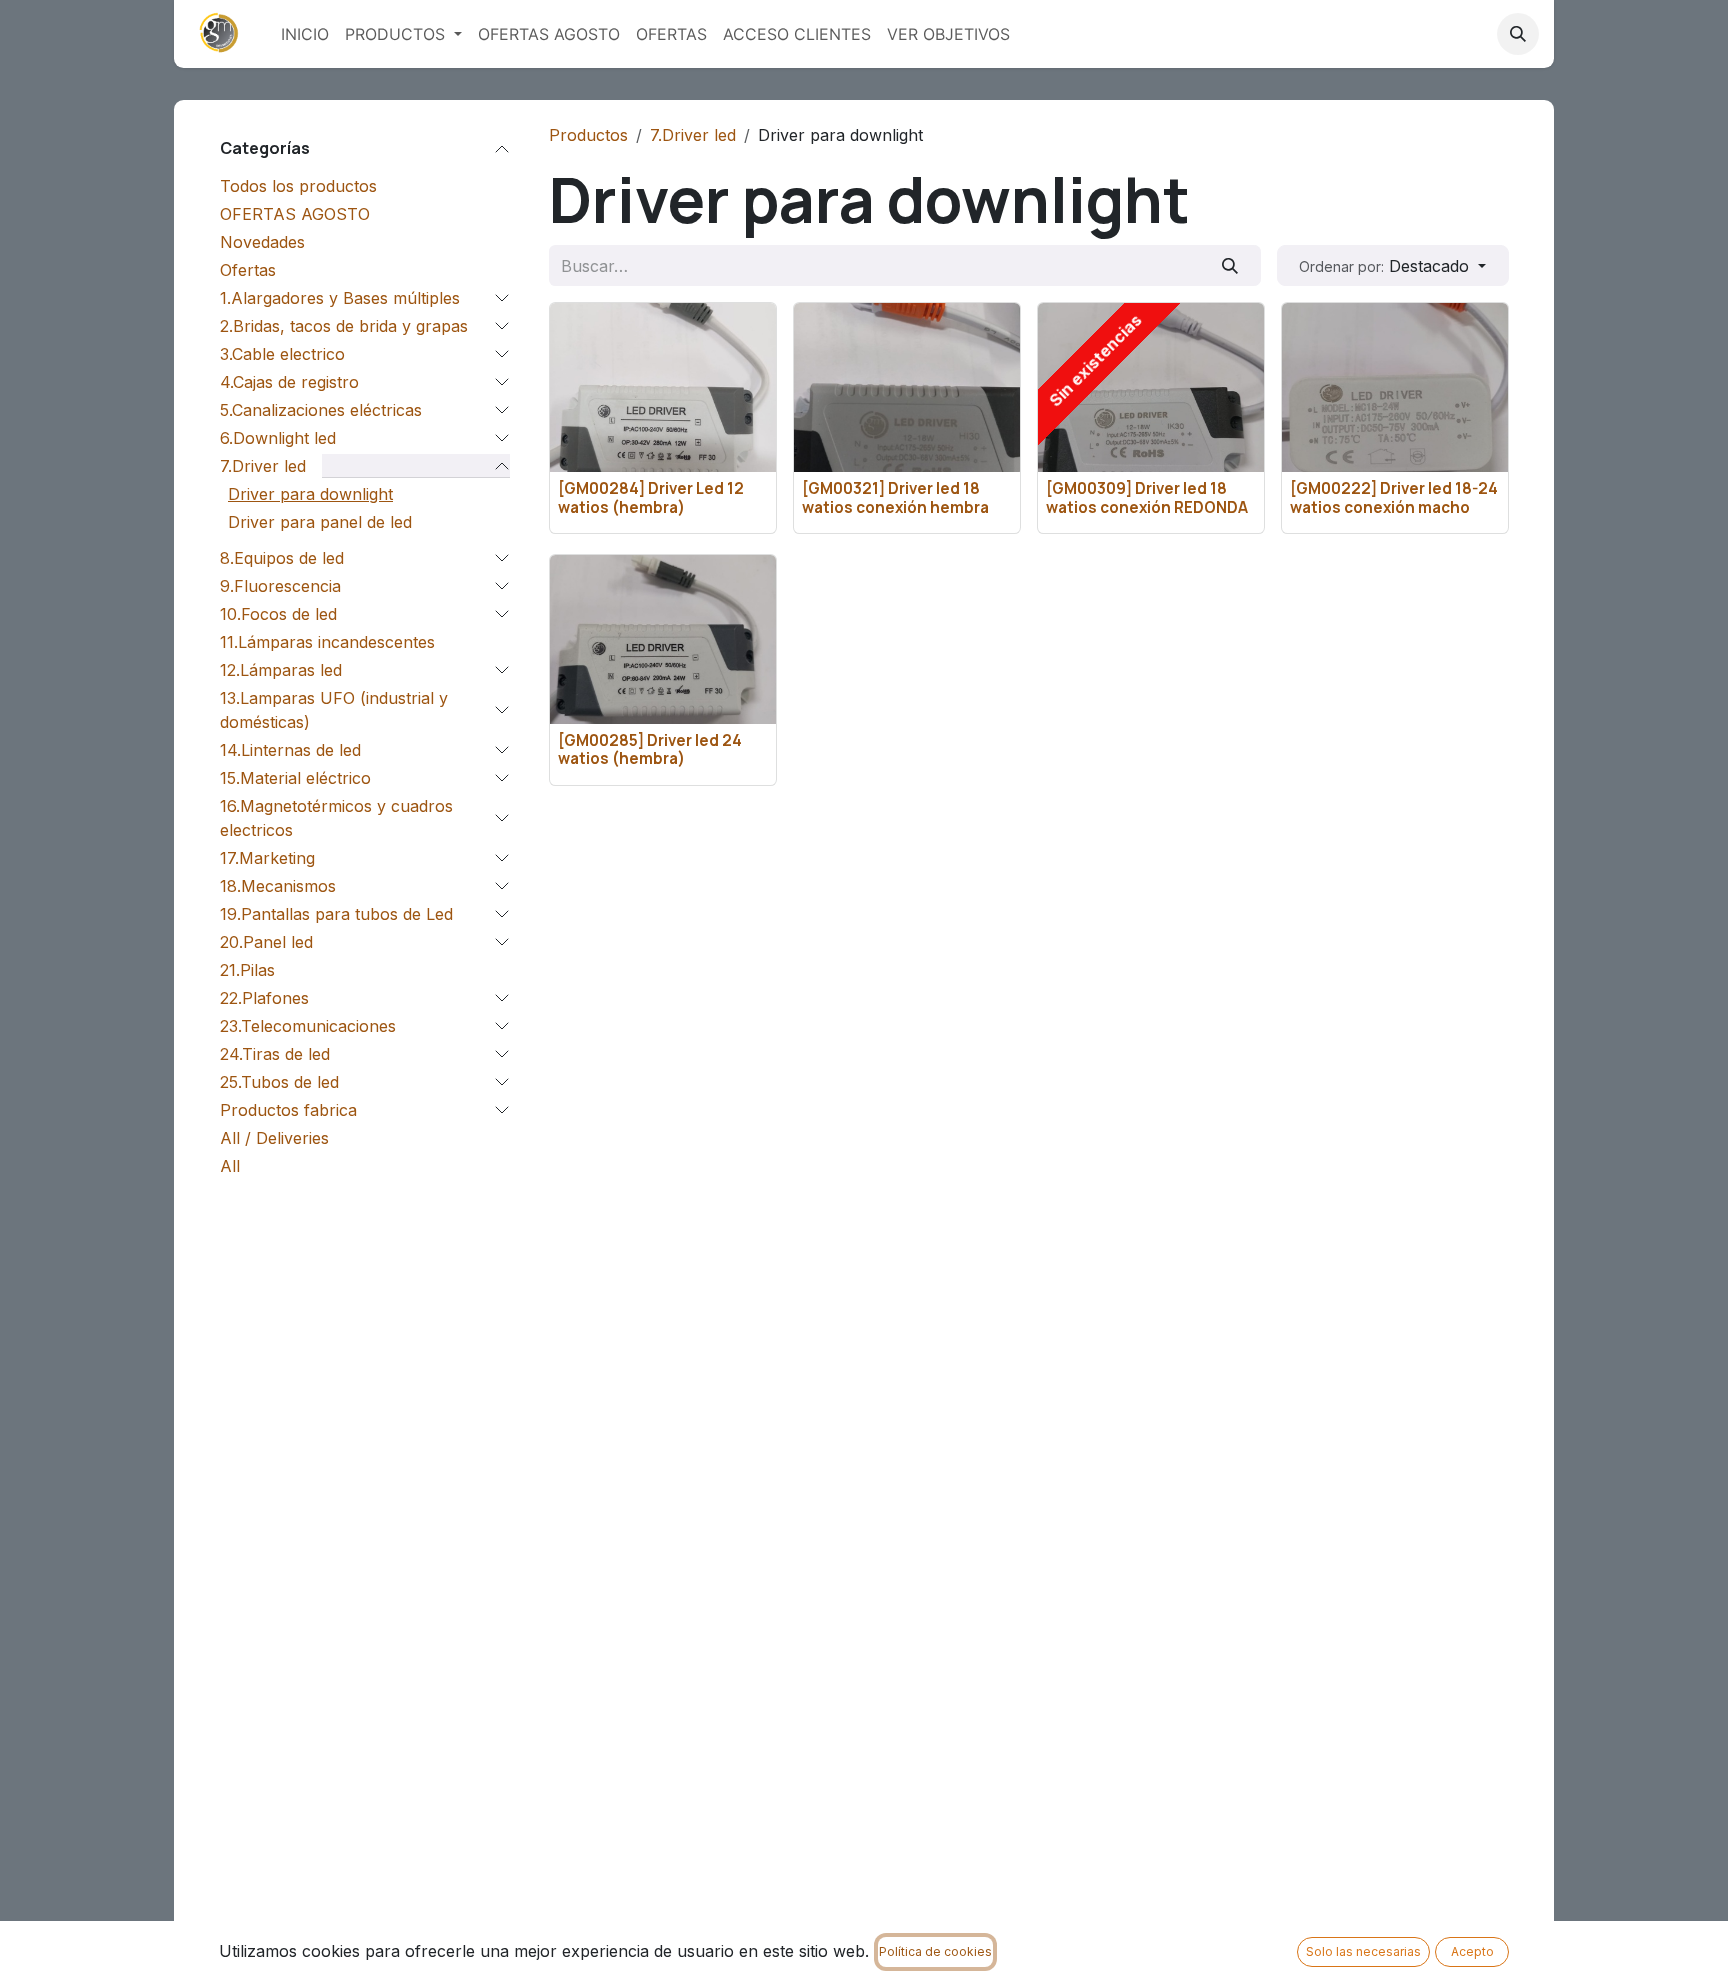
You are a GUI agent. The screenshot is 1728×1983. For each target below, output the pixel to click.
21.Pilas (247, 970)
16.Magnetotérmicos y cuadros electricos (336, 818)
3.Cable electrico (282, 354)
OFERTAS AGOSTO (295, 214)
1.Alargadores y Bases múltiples (340, 298)
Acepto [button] (1472, 1951)
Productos (588, 135)
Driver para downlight (310, 494)
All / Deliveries (274, 1138)
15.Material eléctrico (295, 778)
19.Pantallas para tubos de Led (336, 914)
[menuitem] (305, 34)
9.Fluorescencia (280, 586)
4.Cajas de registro (289, 382)
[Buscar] (1230, 265)
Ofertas (248, 270)
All (230, 1166)
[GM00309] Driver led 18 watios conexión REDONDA (1147, 497)
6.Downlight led (278, 438)
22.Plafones (264, 998)
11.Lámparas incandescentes (327, 642)
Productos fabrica (288, 1110)
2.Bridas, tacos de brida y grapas (344, 326)
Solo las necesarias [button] (1363, 1951)
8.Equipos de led (282, 558)
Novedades (262, 242)
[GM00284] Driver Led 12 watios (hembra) (651, 497)
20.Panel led (266, 942)
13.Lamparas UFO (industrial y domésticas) (334, 710)
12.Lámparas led (281, 670)
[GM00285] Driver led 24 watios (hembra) (650, 749)
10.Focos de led (278, 614)
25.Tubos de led (279, 1082)
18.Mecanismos (278, 886)
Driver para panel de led (320, 522)
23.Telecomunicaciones (308, 1026)
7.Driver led (263, 466)
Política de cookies (935, 1951)
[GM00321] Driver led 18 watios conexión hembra (895, 497)
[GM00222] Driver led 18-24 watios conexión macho (1394, 497)
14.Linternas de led (290, 750)
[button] (1518, 34)
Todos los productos (298, 186)
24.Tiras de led (275, 1054)
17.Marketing (267, 858)
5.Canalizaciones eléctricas (321, 410)
